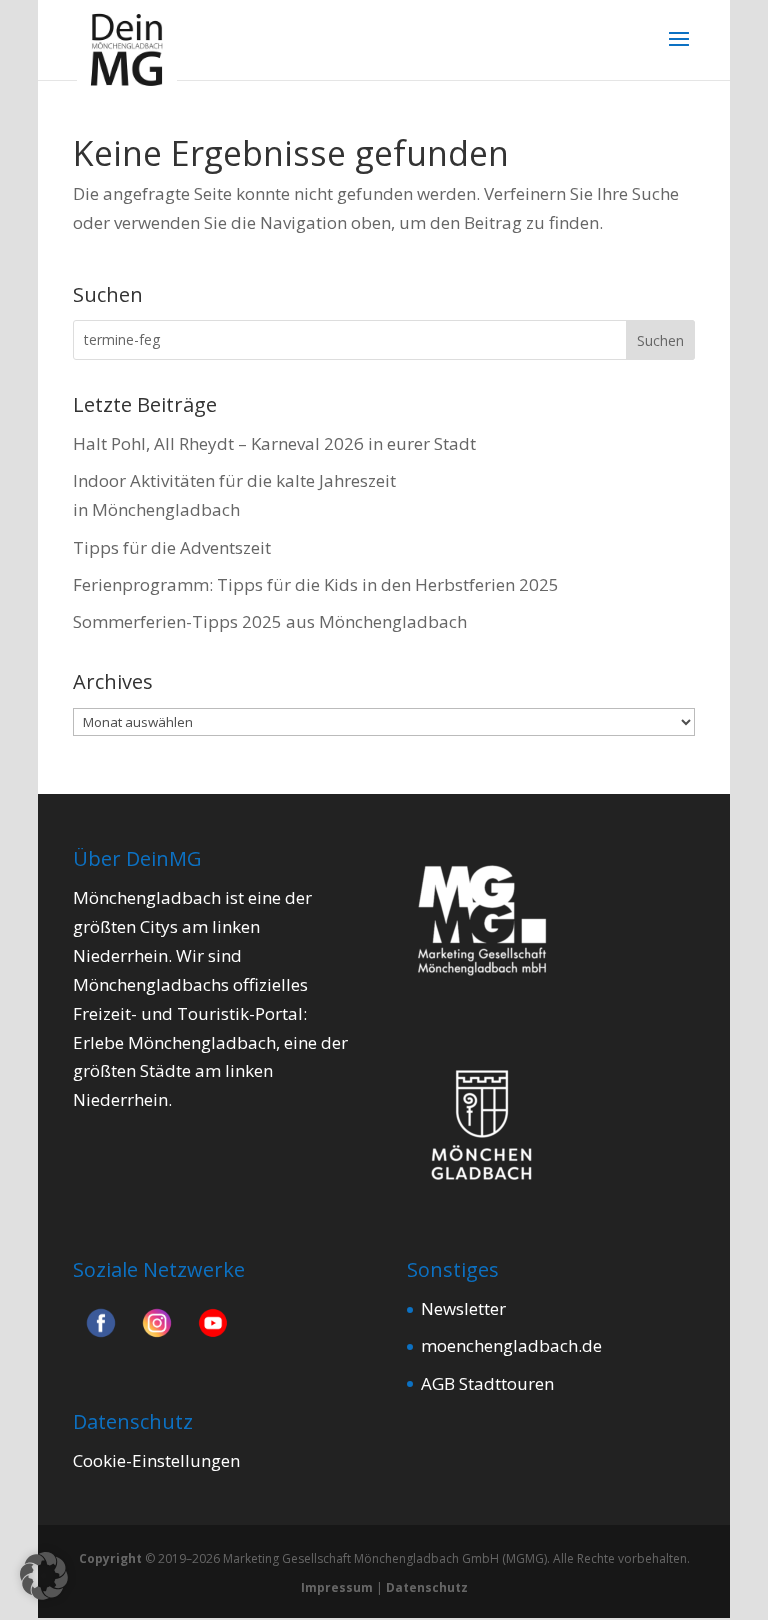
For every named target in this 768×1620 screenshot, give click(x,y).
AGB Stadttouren (487, 1383)
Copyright (110, 1558)
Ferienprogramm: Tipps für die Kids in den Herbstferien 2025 (316, 584)
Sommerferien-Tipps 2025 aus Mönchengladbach (270, 621)
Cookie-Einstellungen (156, 1460)
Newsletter (463, 1308)
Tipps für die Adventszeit (172, 547)
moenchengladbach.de (511, 1345)
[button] (44, 1576)
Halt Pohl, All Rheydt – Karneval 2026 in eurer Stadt (274, 443)
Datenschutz (427, 1587)
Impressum (337, 1587)
